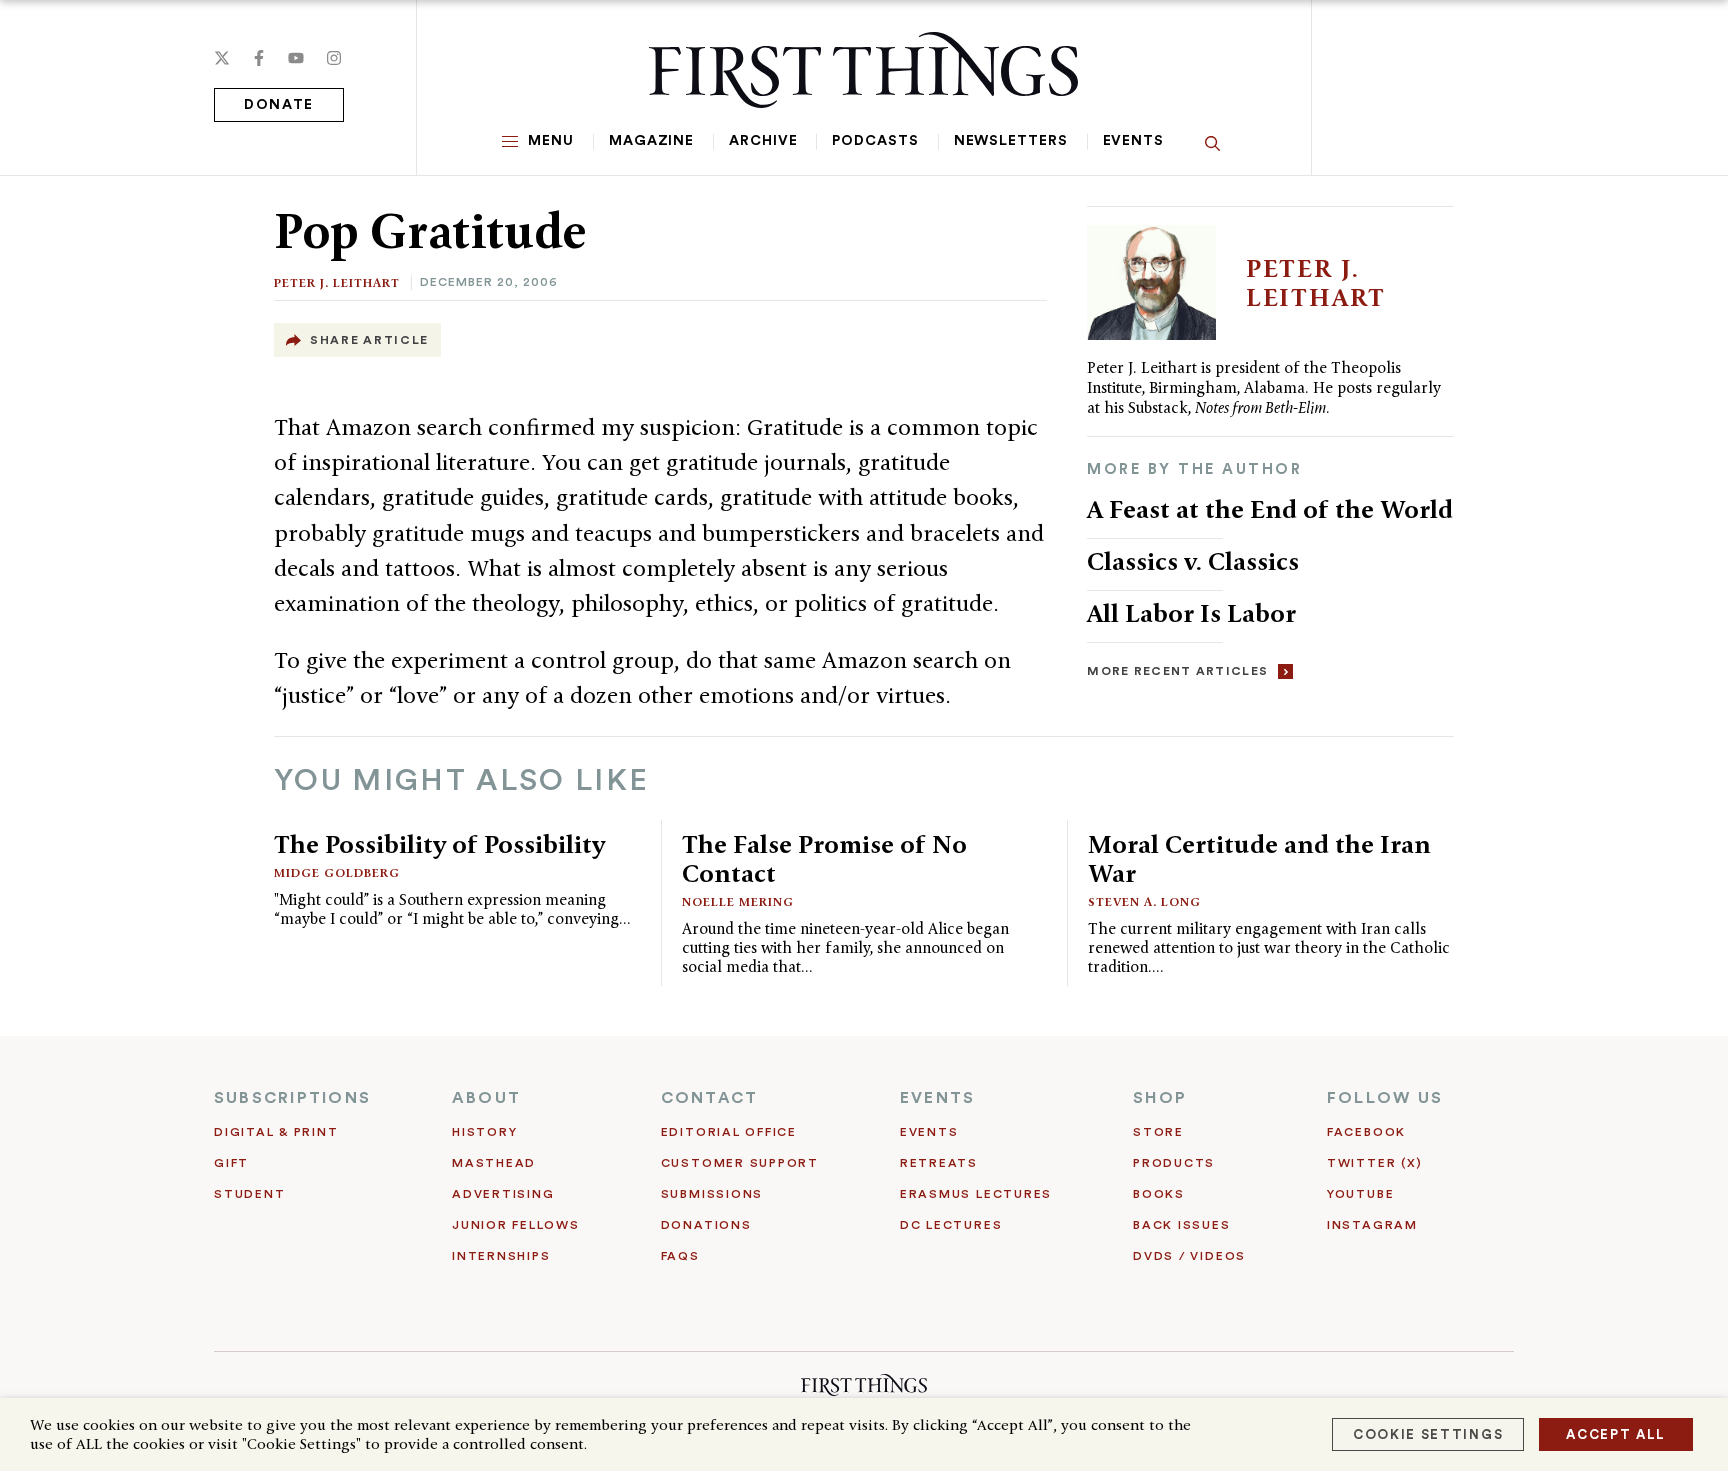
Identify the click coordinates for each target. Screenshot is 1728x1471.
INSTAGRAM (1372, 1225)
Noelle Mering (738, 901)
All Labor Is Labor (1191, 613)
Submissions (712, 1194)
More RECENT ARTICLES (1177, 671)
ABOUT (486, 1098)
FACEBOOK (1366, 1132)
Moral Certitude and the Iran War (1259, 858)
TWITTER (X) (1374, 1163)
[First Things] (863, 70)
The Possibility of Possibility (439, 844)
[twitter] (222, 58)
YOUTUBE (1360, 1194)
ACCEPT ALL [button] (1616, 1434)
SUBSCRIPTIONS (292, 1098)
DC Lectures (951, 1225)
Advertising (503, 1194)
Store (1158, 1132)
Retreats (939, 1163)
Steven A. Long (1144, 901)
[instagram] (334, 58)
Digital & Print (276, 1132)
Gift (231, 1163)
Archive (763, 141)
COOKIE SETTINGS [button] (1428, 1434)
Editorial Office (729, 1132)
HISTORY (484, 1132)
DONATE (279, 105)
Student (249, 1194)
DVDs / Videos (1189, 1256)
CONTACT (710, 1098)
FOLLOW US (1385, 1098)
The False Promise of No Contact (824, 858)
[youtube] (296, 58)
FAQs (680, 1256)
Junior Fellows (516, 1225)
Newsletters (1011, 141)
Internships (501, 1256)
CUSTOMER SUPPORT (740, 1163)
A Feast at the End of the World (1270, 509)
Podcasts (875, 141)
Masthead (494, 1163)
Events (1133, 141)
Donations (706, 1225)
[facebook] (259, 58)
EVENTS (937, 1098)
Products (1174, 1163)
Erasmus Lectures (976, 1194)
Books (1159, 1194)
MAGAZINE (651, 141)
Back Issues (1181, 1225)
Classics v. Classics (1193, 561)
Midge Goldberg (337, 872)
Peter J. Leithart (337, 282)
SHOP (1160, 1098)
